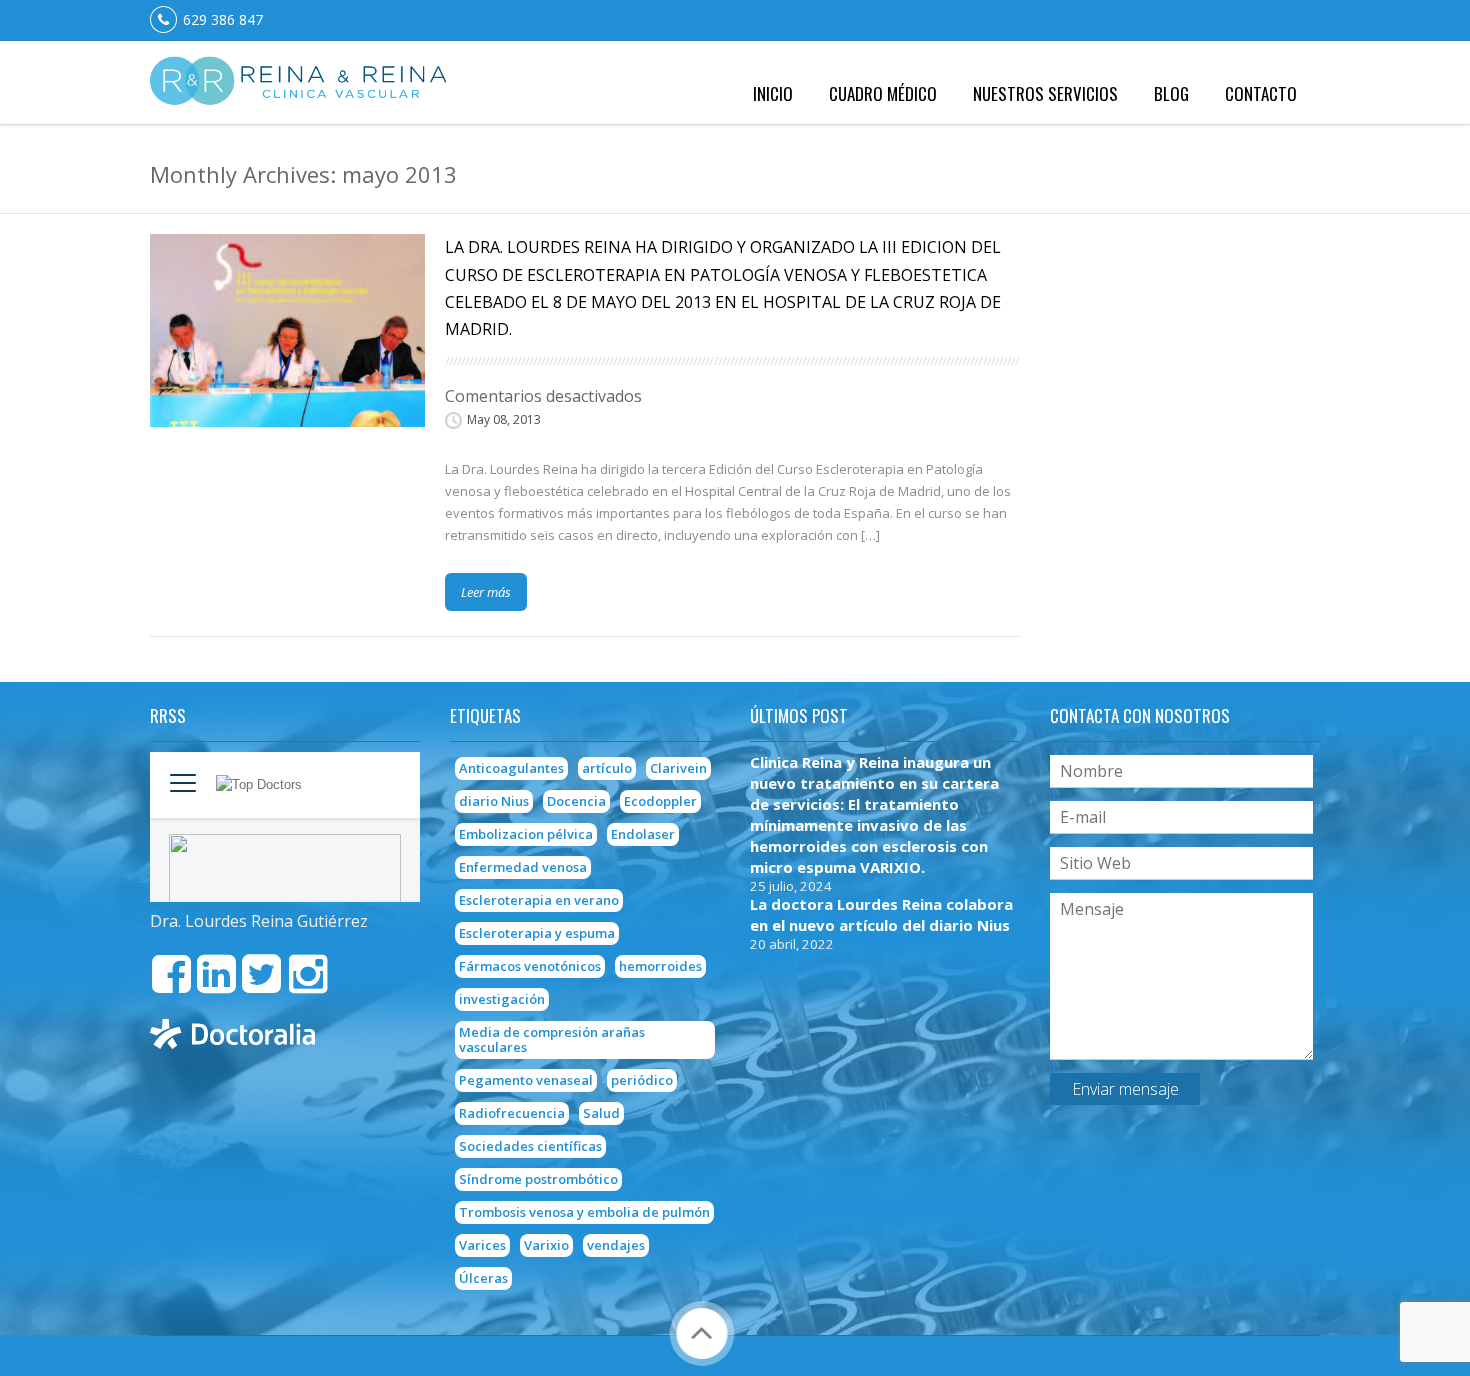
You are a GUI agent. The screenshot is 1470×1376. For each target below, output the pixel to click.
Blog (1171, 93)
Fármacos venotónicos (530, 966)
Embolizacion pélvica (526, 834)
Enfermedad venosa (523, 867)
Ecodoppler (660, 801)
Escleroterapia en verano (539, 900)
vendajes (616, 1245)
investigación (502, 999)
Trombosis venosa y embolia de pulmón (584, 1212)
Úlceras (483, 1278)
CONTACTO (1261, 93)
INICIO (773, 93)
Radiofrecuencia (512, 1113)
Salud (601, 1113)
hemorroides (660, 966)
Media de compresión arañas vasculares (552, 1039)
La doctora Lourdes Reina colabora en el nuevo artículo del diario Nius (881, 914)
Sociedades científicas (530, 1146)
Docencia (576, 801)
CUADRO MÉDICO (883, 93)
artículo (607, 768)
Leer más (486, 592)
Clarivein (678, 768)
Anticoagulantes (511, 768)
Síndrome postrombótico (538, 1179)
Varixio (546, 1245)
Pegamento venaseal (526, 1080)
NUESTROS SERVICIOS (1045, 93)
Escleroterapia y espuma (537, 933)
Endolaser (643, 834)
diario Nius (494, 801)
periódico (642, 1080)
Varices (482, 1245)
